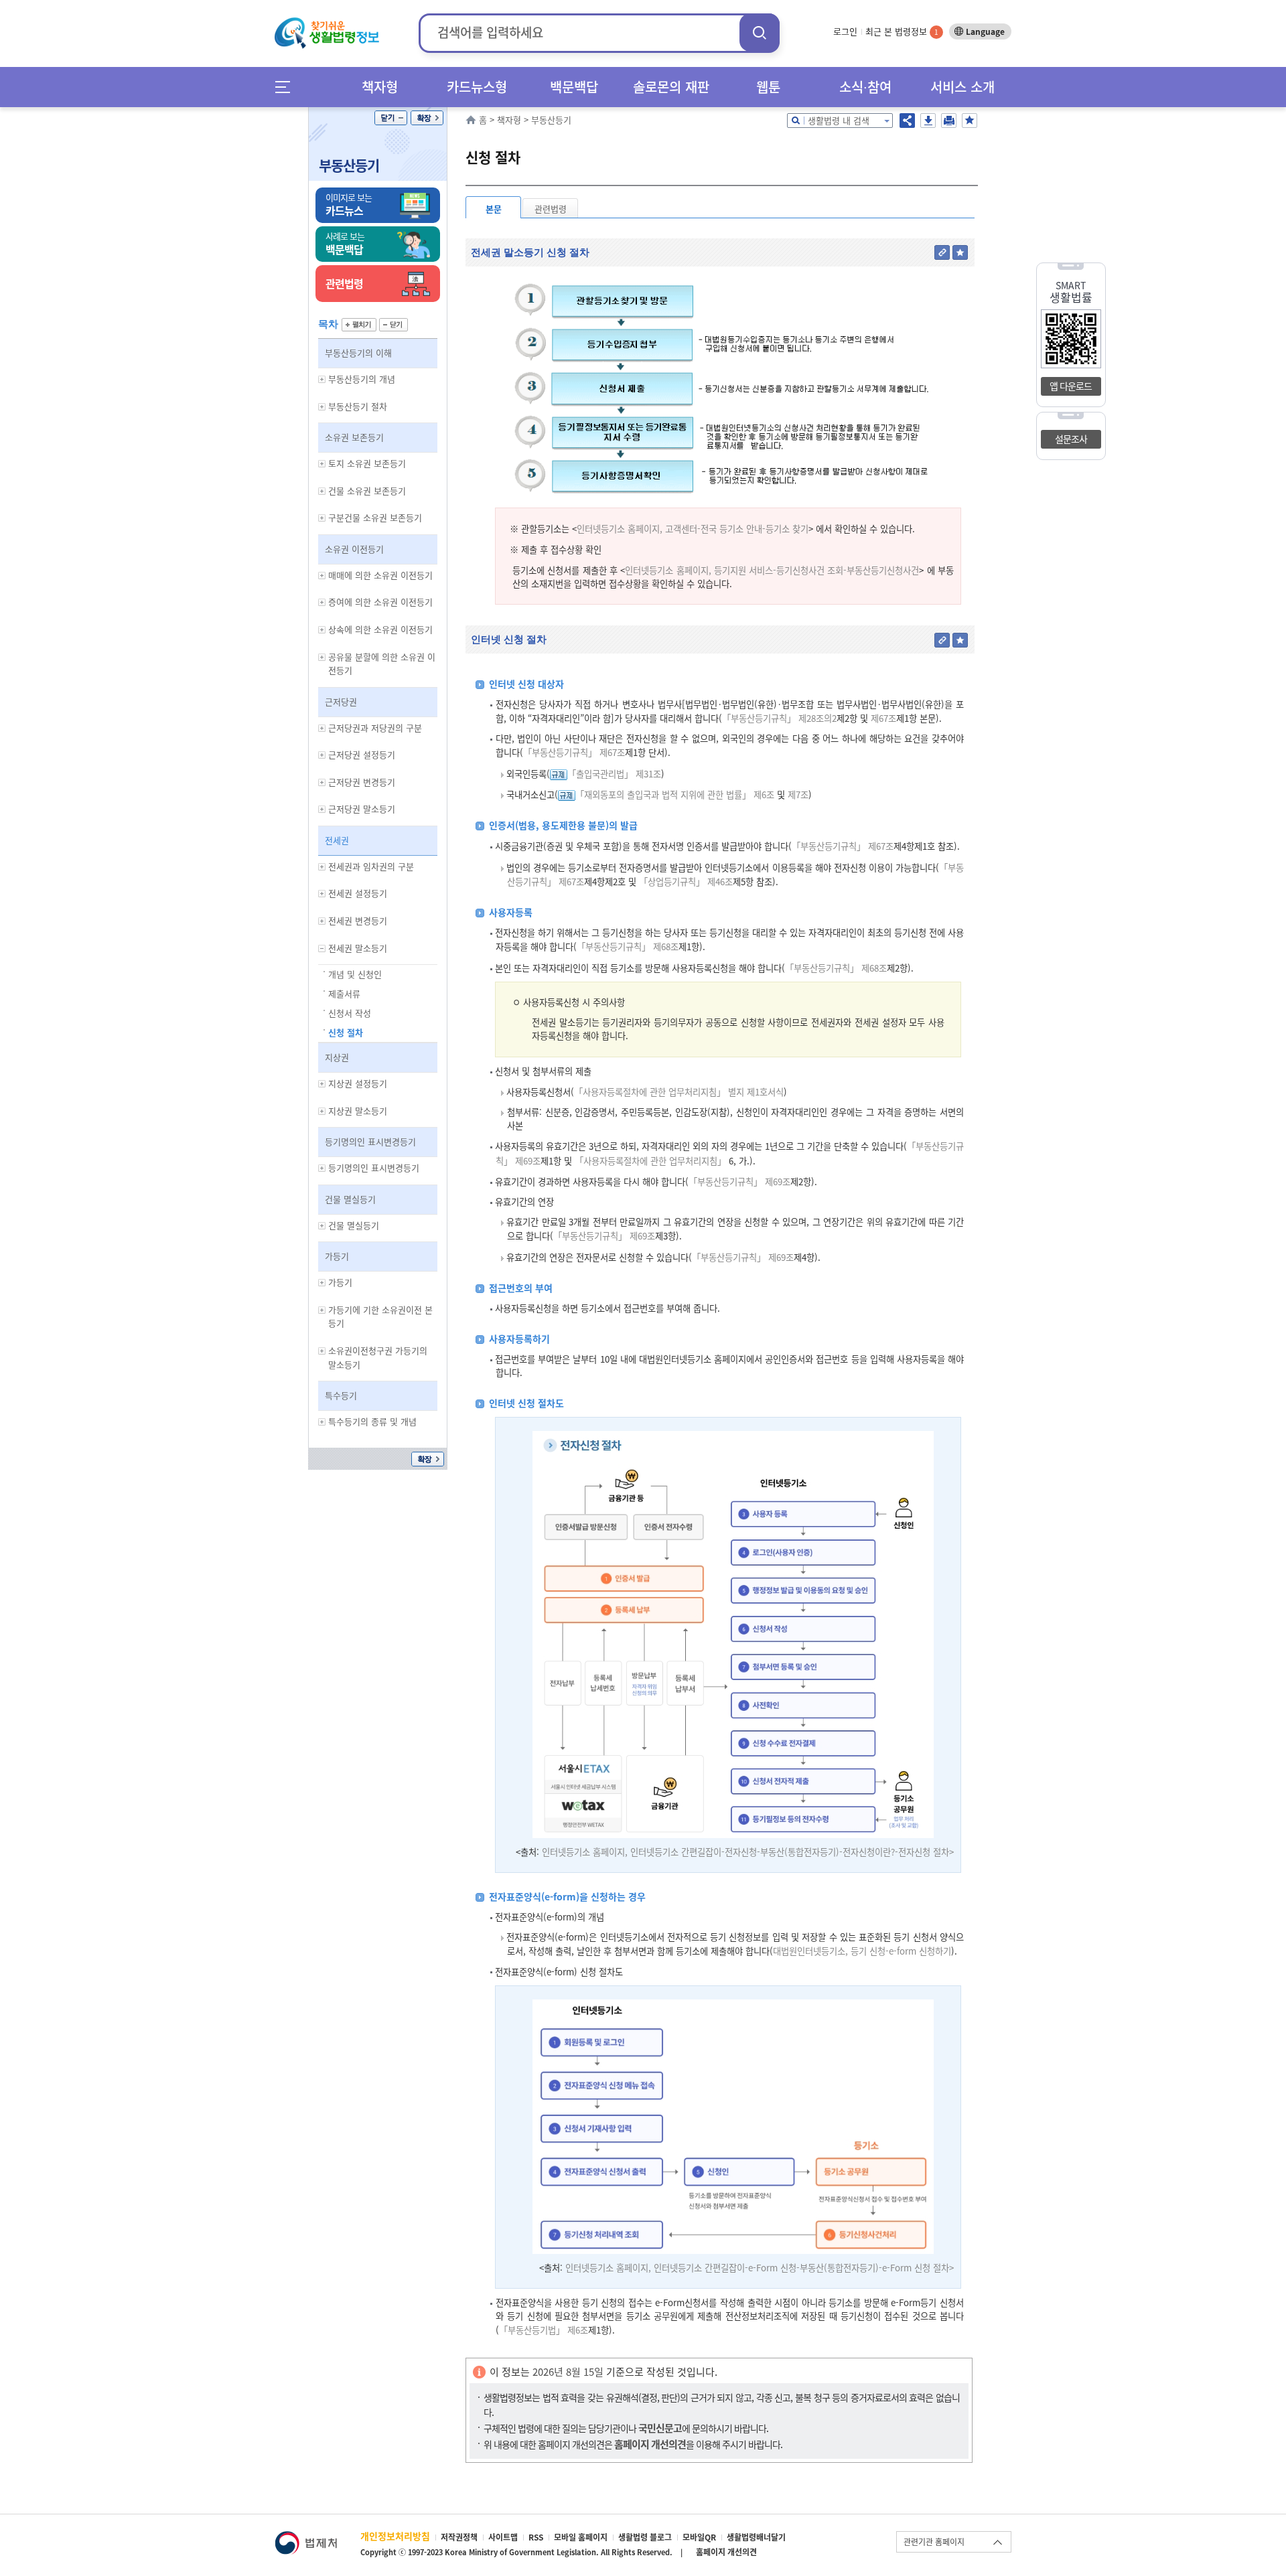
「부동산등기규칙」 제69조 (739, 1182)
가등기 (337, 1256)
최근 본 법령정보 (902, 31)
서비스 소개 (962, 87)
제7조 (797, 794)
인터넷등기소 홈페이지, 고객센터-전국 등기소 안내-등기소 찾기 (693, 529)
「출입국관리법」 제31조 (614, 774)
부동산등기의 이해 (358, 353)
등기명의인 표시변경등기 (370, 1141)
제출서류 (344, 993)
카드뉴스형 (477, 87)
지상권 (337, 1057)
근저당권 (341, 701)
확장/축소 (427, 118)
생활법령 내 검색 (839, 120)
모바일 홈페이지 (581, 2537)
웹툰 (768, 87)
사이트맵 (503, 2537)
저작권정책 (459, 2537)
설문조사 (1071, 439)
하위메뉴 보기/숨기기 (322, 379)
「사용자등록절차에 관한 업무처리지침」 (650, 1161)
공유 (907, 121)
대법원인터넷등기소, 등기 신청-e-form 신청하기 (862, 1951)
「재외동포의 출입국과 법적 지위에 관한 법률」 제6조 (675, 794)
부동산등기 (349, 165)
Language (985, 31)
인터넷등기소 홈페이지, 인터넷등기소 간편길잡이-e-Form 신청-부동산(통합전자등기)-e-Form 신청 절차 (757, 2268)
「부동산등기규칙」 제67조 (574, 752)
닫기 (391, 118)
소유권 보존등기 (354, 437)
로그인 (845, 31)
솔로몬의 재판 (671, 87)
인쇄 (949, 121)
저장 (928, 121)
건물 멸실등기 (350, 1199)
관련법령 (551, 209)
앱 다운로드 (1071, 386)
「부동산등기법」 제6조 (544, 2330)
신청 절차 (346, 1032)
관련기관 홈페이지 (934, 2542)
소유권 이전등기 (354, 549)
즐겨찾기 (970, 121)
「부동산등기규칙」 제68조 (628, 946)
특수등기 (341, 1395)
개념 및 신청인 (355, 974)
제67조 (882, 718)
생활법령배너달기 (756, 2537)
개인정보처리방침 (395, 2536)
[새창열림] (306, 2537)
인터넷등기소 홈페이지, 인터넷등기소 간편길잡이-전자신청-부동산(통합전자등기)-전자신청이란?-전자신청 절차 (745, 1852)
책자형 (380, 87)
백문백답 (574, 87)
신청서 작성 (350, 1013)
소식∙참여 (865, 87)
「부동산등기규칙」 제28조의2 (779, 718)
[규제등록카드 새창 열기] (559, 774)
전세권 (337, 840)
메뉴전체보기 (287, 87)
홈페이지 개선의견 (726, 2552)
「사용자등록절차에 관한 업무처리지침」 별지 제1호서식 (679, 1092)
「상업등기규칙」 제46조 (686, 882)
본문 (494, 209)
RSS (536, 2537)
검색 (760, 32)
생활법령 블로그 (645, 2537)
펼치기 (359, 325)
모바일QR (699, 2537)
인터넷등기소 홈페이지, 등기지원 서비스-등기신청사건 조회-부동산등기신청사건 (772, 570)
